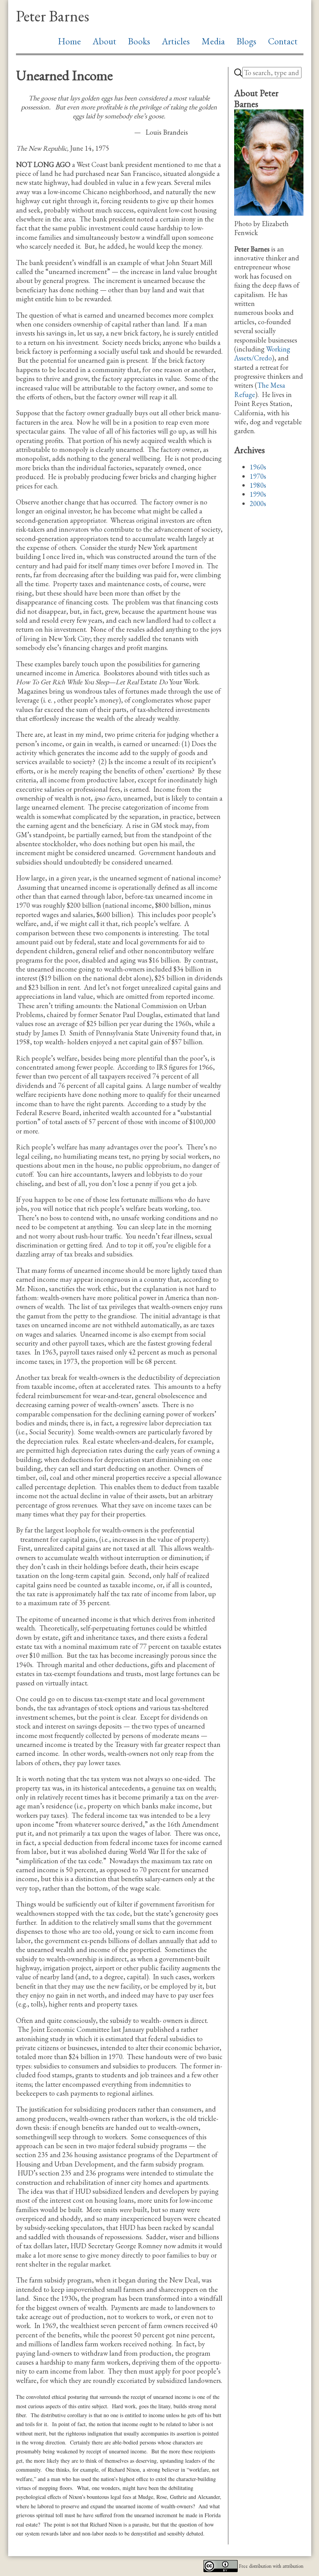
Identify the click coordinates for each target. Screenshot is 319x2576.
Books (139, 41)
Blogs (246, 41)
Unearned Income (64, 75)
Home (69, 41)
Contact (283, 41)
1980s (258, 485)
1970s (258, 476)
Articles (176, 41)
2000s (258, 503)
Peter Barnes (53, 16)
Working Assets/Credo (262, 353)
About (104, 41)
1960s (258, 467)
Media (213, 41)
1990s (258, 494)
